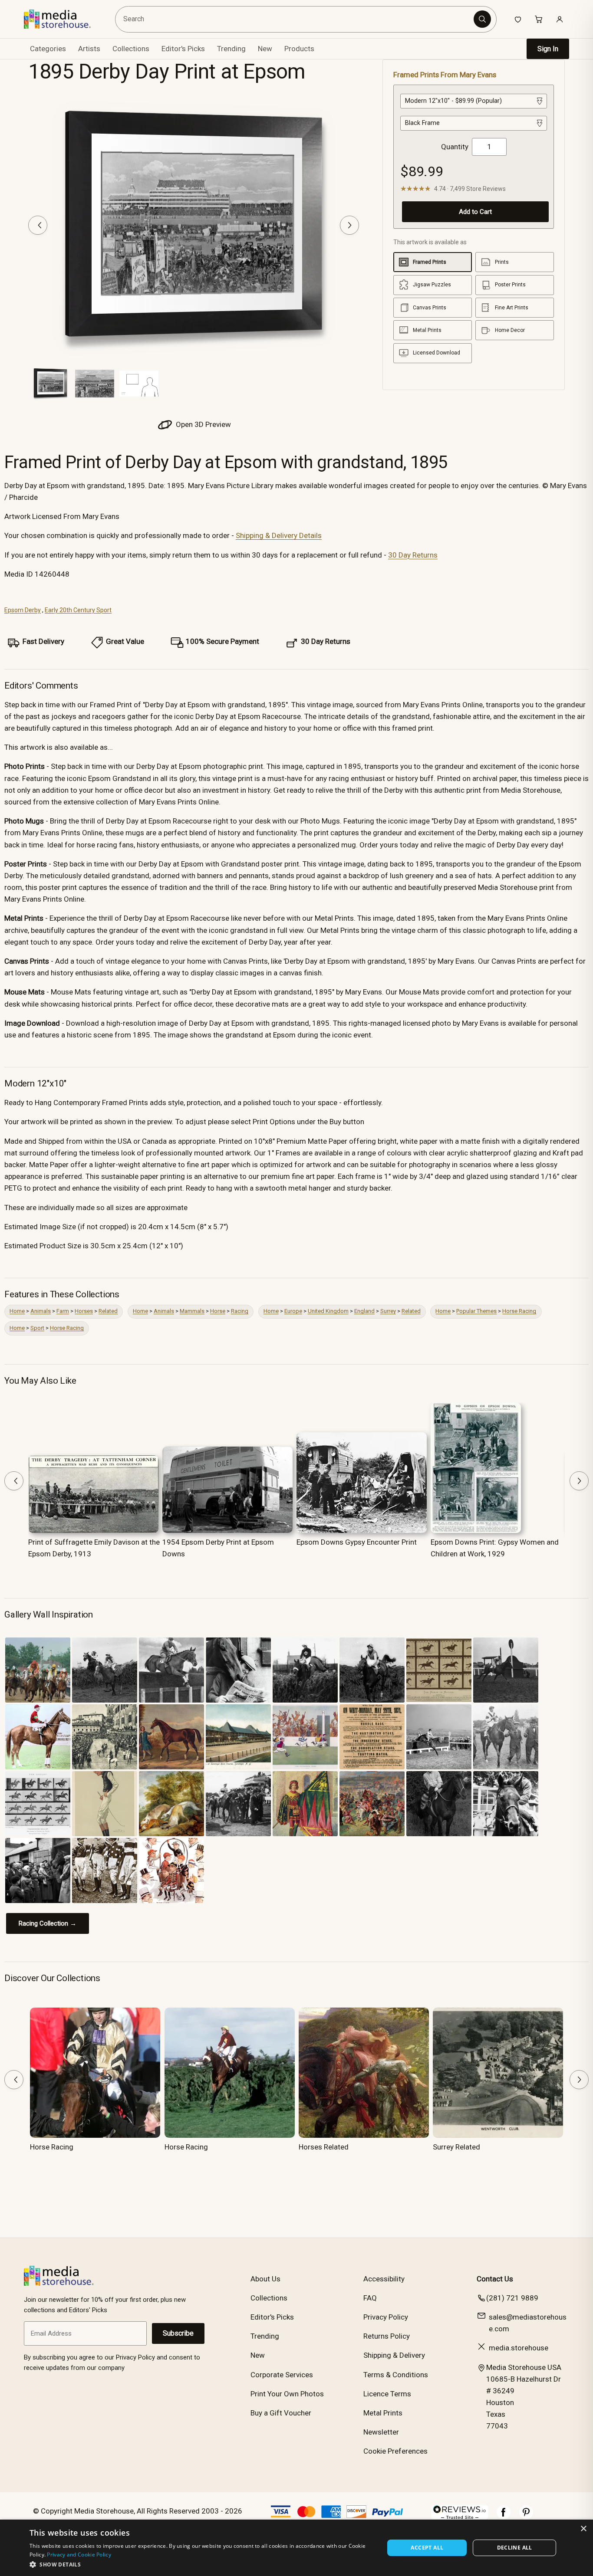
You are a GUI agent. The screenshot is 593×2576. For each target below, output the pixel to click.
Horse (218, 1311)
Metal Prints (383, 2413)
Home (17, 1311)
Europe (293, 1311)
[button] (202, 2564)
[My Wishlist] (518, 19)
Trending (231, 49)
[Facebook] (504, 2517)
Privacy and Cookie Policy (79, 2555)
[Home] (64, 19)
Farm (63, 1311)
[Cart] (539, 19)
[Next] (349, 225)
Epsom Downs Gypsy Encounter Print (357, 1542)
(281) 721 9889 (512, 2298)
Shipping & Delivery (394, 2355)
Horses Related (324, 2147)
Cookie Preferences (395, 2451)
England (364, 1311)
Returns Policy (387, 2336)
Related (108, 1311)
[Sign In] (560, 19)
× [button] (583, 2529)
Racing (240, 1311)
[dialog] (296, 2548)
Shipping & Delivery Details (279, 535)
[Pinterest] (526, 2517)
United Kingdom (328, 1311)
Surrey (388, 1311)
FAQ (370, 2298)
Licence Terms (387, 2394)
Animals (41, 1311)
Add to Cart (475, 212)
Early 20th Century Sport (78, 610)
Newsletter (381, 2432)
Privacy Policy (386, 2317)
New (265, 49)
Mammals (192, 1311)
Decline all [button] (515, 2548)
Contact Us (495, 2279)
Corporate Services (282, 2375)
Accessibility (384, 2279)
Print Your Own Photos (287, 2394)
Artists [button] (89, 49)
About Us (265, 2279)
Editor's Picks (183, 49)
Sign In (548, 49)
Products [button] (299, 49)
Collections (131, 49)
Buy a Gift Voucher (281, 2413)
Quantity (455, 147)
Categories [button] (48, 49)
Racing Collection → (48, 1923)
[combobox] (296, 19)
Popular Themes (476, 1311)
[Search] (482, 19)
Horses (84, 1311)
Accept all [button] (427, 2548)
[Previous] (38, 225)
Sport (37, 1328)
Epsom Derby (23, 610)
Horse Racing (519, 1311)
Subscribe (178, 2333)
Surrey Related (456, 2147)
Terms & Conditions (396, 2375)
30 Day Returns (413, 555)
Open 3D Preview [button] (203, 424)
